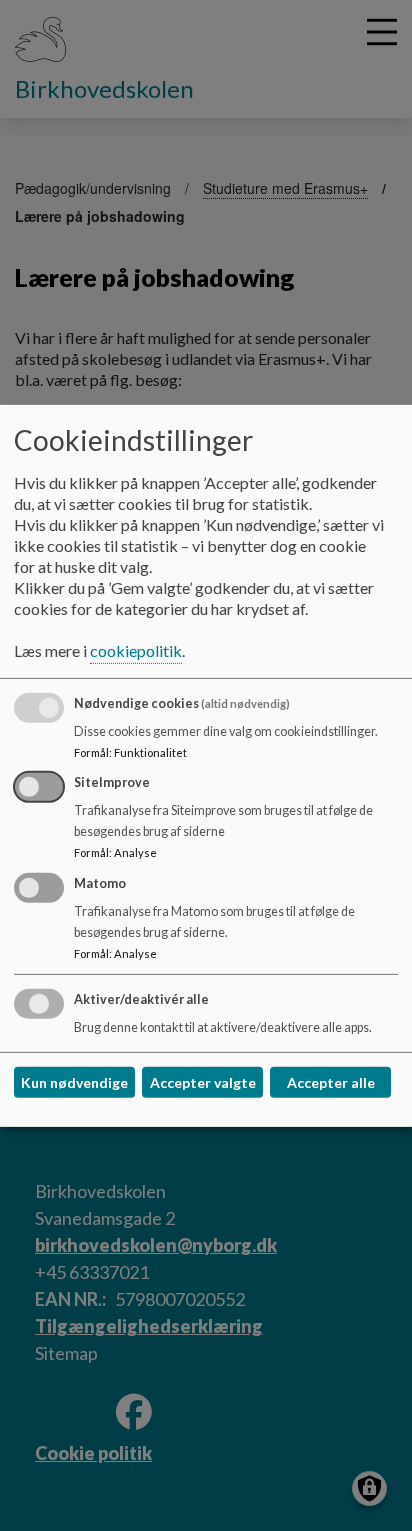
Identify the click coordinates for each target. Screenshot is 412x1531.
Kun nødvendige (74, 1082)
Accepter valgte (203, 1082)
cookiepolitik (136, 650)
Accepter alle (331, 1082)
